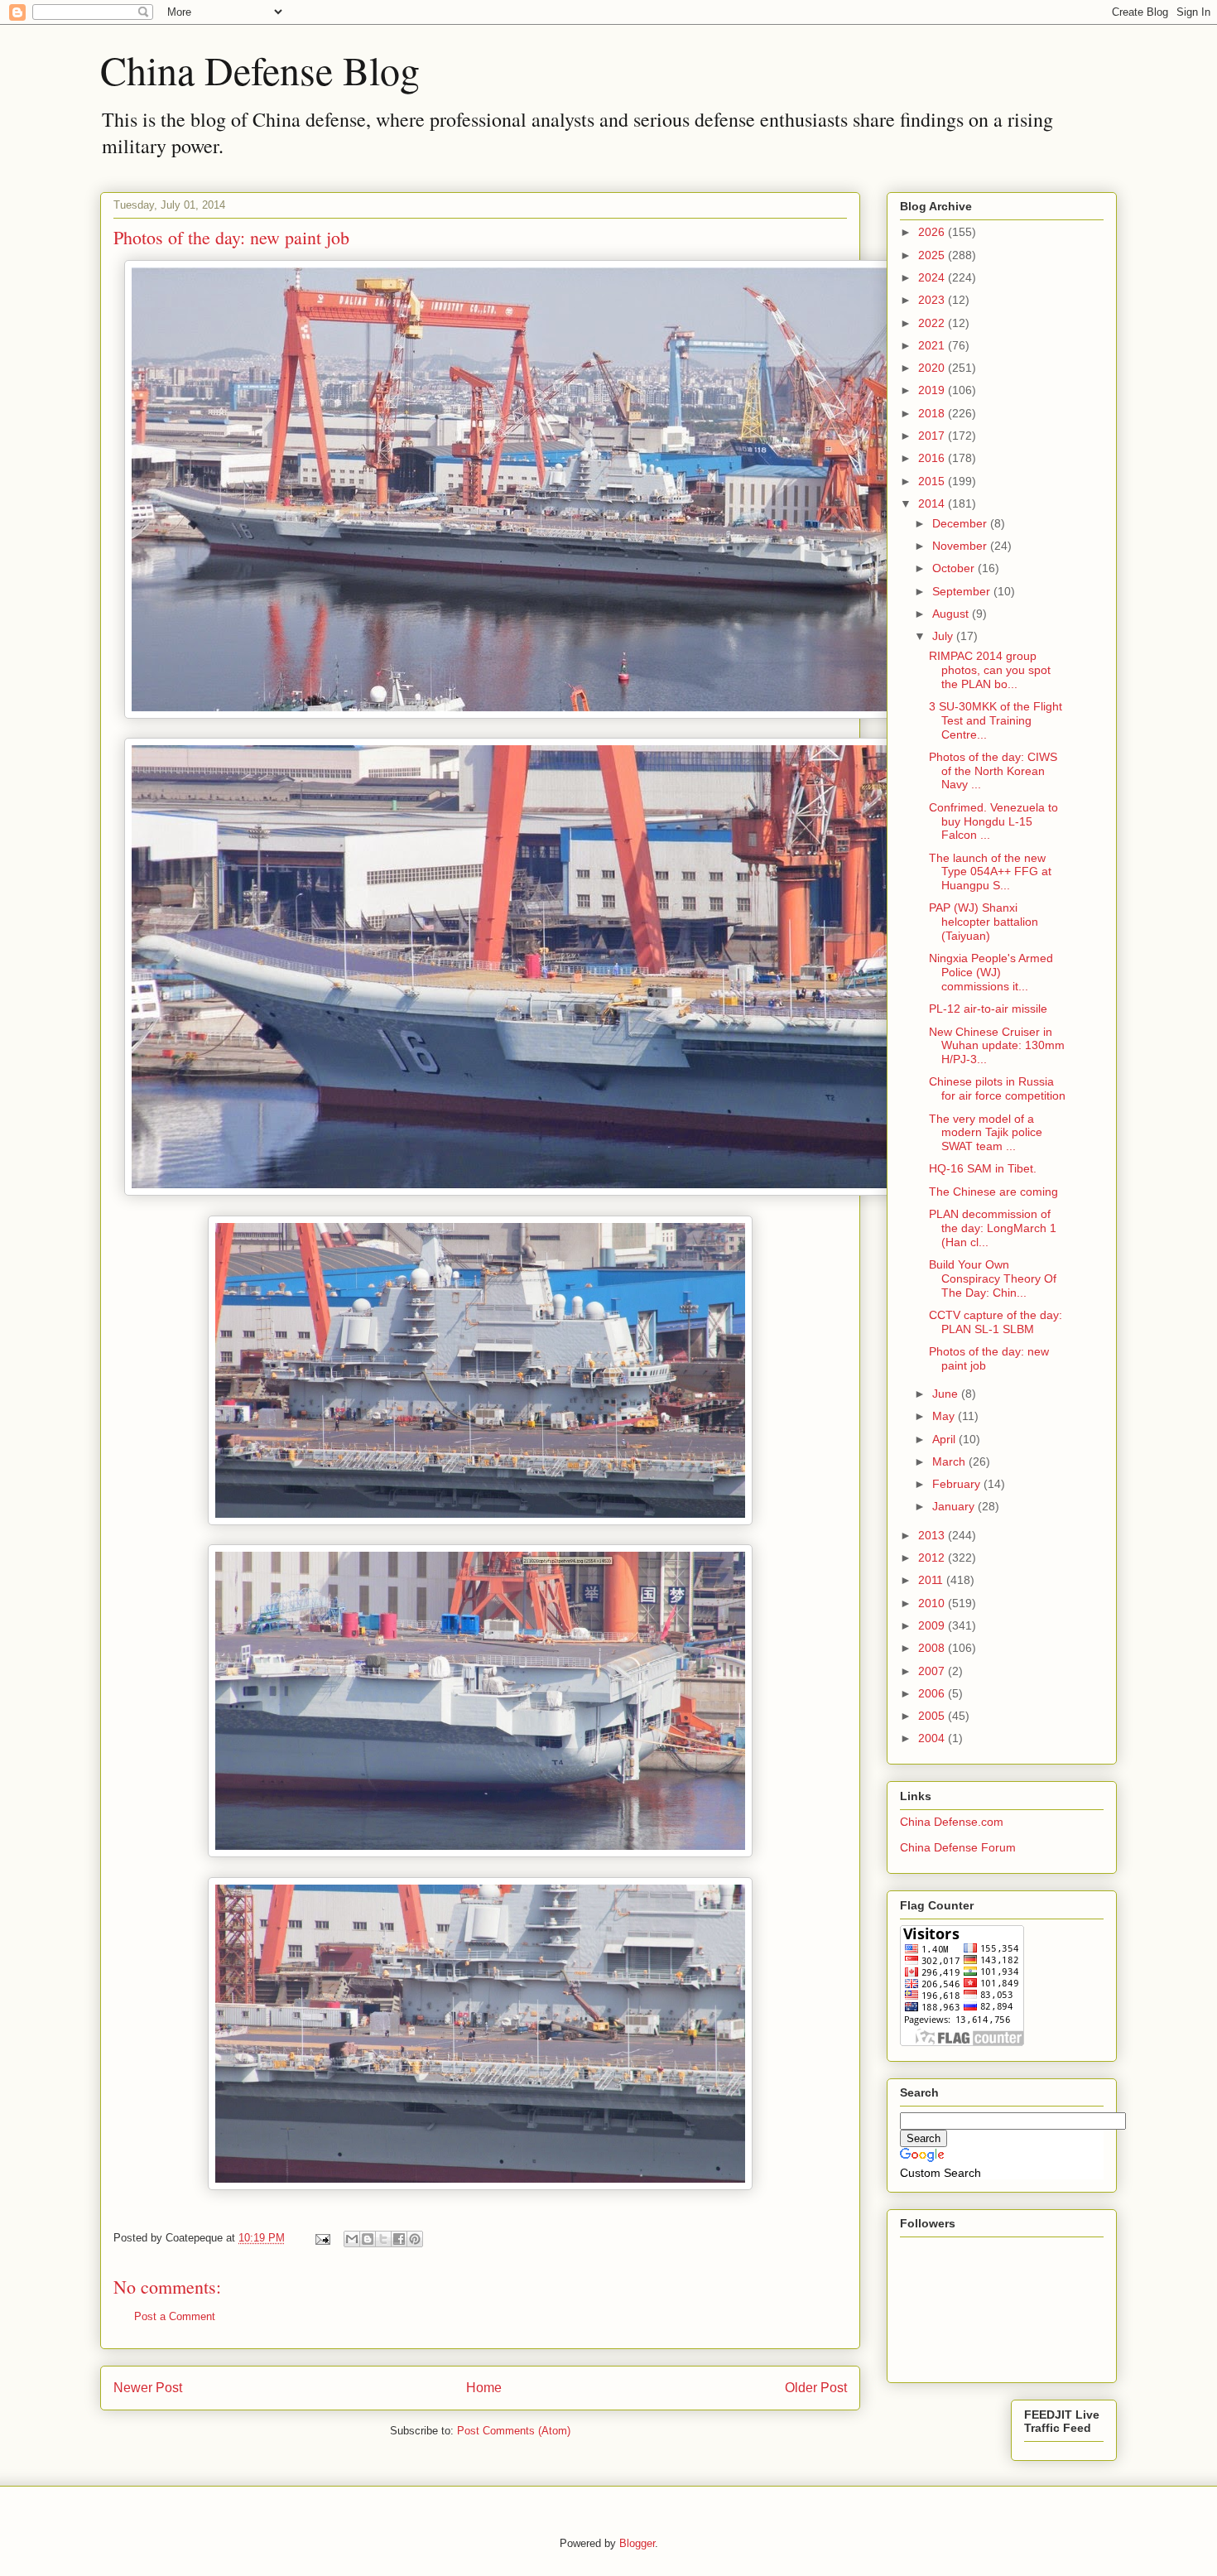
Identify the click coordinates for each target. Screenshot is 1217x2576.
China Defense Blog (260, 70)
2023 (933, 300)
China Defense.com (952, 1822)
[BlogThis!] (368, 2239)
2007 (933, 1671)
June (947, 1394)
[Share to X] (383, 2239)
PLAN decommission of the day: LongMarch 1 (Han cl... (993, 1228)
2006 (933, 1693)
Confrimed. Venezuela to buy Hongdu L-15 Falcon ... (993, 821)
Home (484, 2388)
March (950, 1461)
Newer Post (148, 2388)
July (944, 636)
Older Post (816, 2388)
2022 (933, 323)
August (952, 614)
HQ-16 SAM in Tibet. (983, 1168)
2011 (932, 1580)
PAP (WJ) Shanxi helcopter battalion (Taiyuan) (984, 922)
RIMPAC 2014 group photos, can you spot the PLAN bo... (990, 670)
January (955, 1506)
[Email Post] (322, 2238)
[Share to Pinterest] (415, 2239)
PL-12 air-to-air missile (988, 1009)
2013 (933, 1535)
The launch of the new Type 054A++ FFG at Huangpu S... (990, 872)
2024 (933, 277)
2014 (933, 503)
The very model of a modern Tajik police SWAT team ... (986, 1133)
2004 (933, 1738)
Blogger (637, 2543)
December (961, 523)
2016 (933, 458)
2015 (933, 481)
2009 (933, 1625)
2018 (933, 413)
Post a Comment (175, 2316)
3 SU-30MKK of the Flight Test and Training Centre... (996, 720)
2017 (933, 436)
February (958, 1484)
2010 (933, 1603)
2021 (933, 345)
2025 (933, 255)
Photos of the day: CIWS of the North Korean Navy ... (993, 771)
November (961, 546)
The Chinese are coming (993, 1192)
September (963, 591)
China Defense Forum (958, 1847)
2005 (933, 1716)
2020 (933, 368)
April (945, 1439)
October (955, 568)
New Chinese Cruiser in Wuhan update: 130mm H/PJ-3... (997, 1046)
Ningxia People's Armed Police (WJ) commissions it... (991, 972)
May (945, 1416)
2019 (933, 390)
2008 (933, 1648)
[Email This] (352, 2239)
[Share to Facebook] (399, 2239)
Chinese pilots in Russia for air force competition (997, 1088)
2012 (933, 1558)
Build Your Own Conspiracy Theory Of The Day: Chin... (993, 1278)
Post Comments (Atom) (514, 2431)
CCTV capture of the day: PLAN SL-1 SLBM (996, 1322)
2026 (933, 232)
